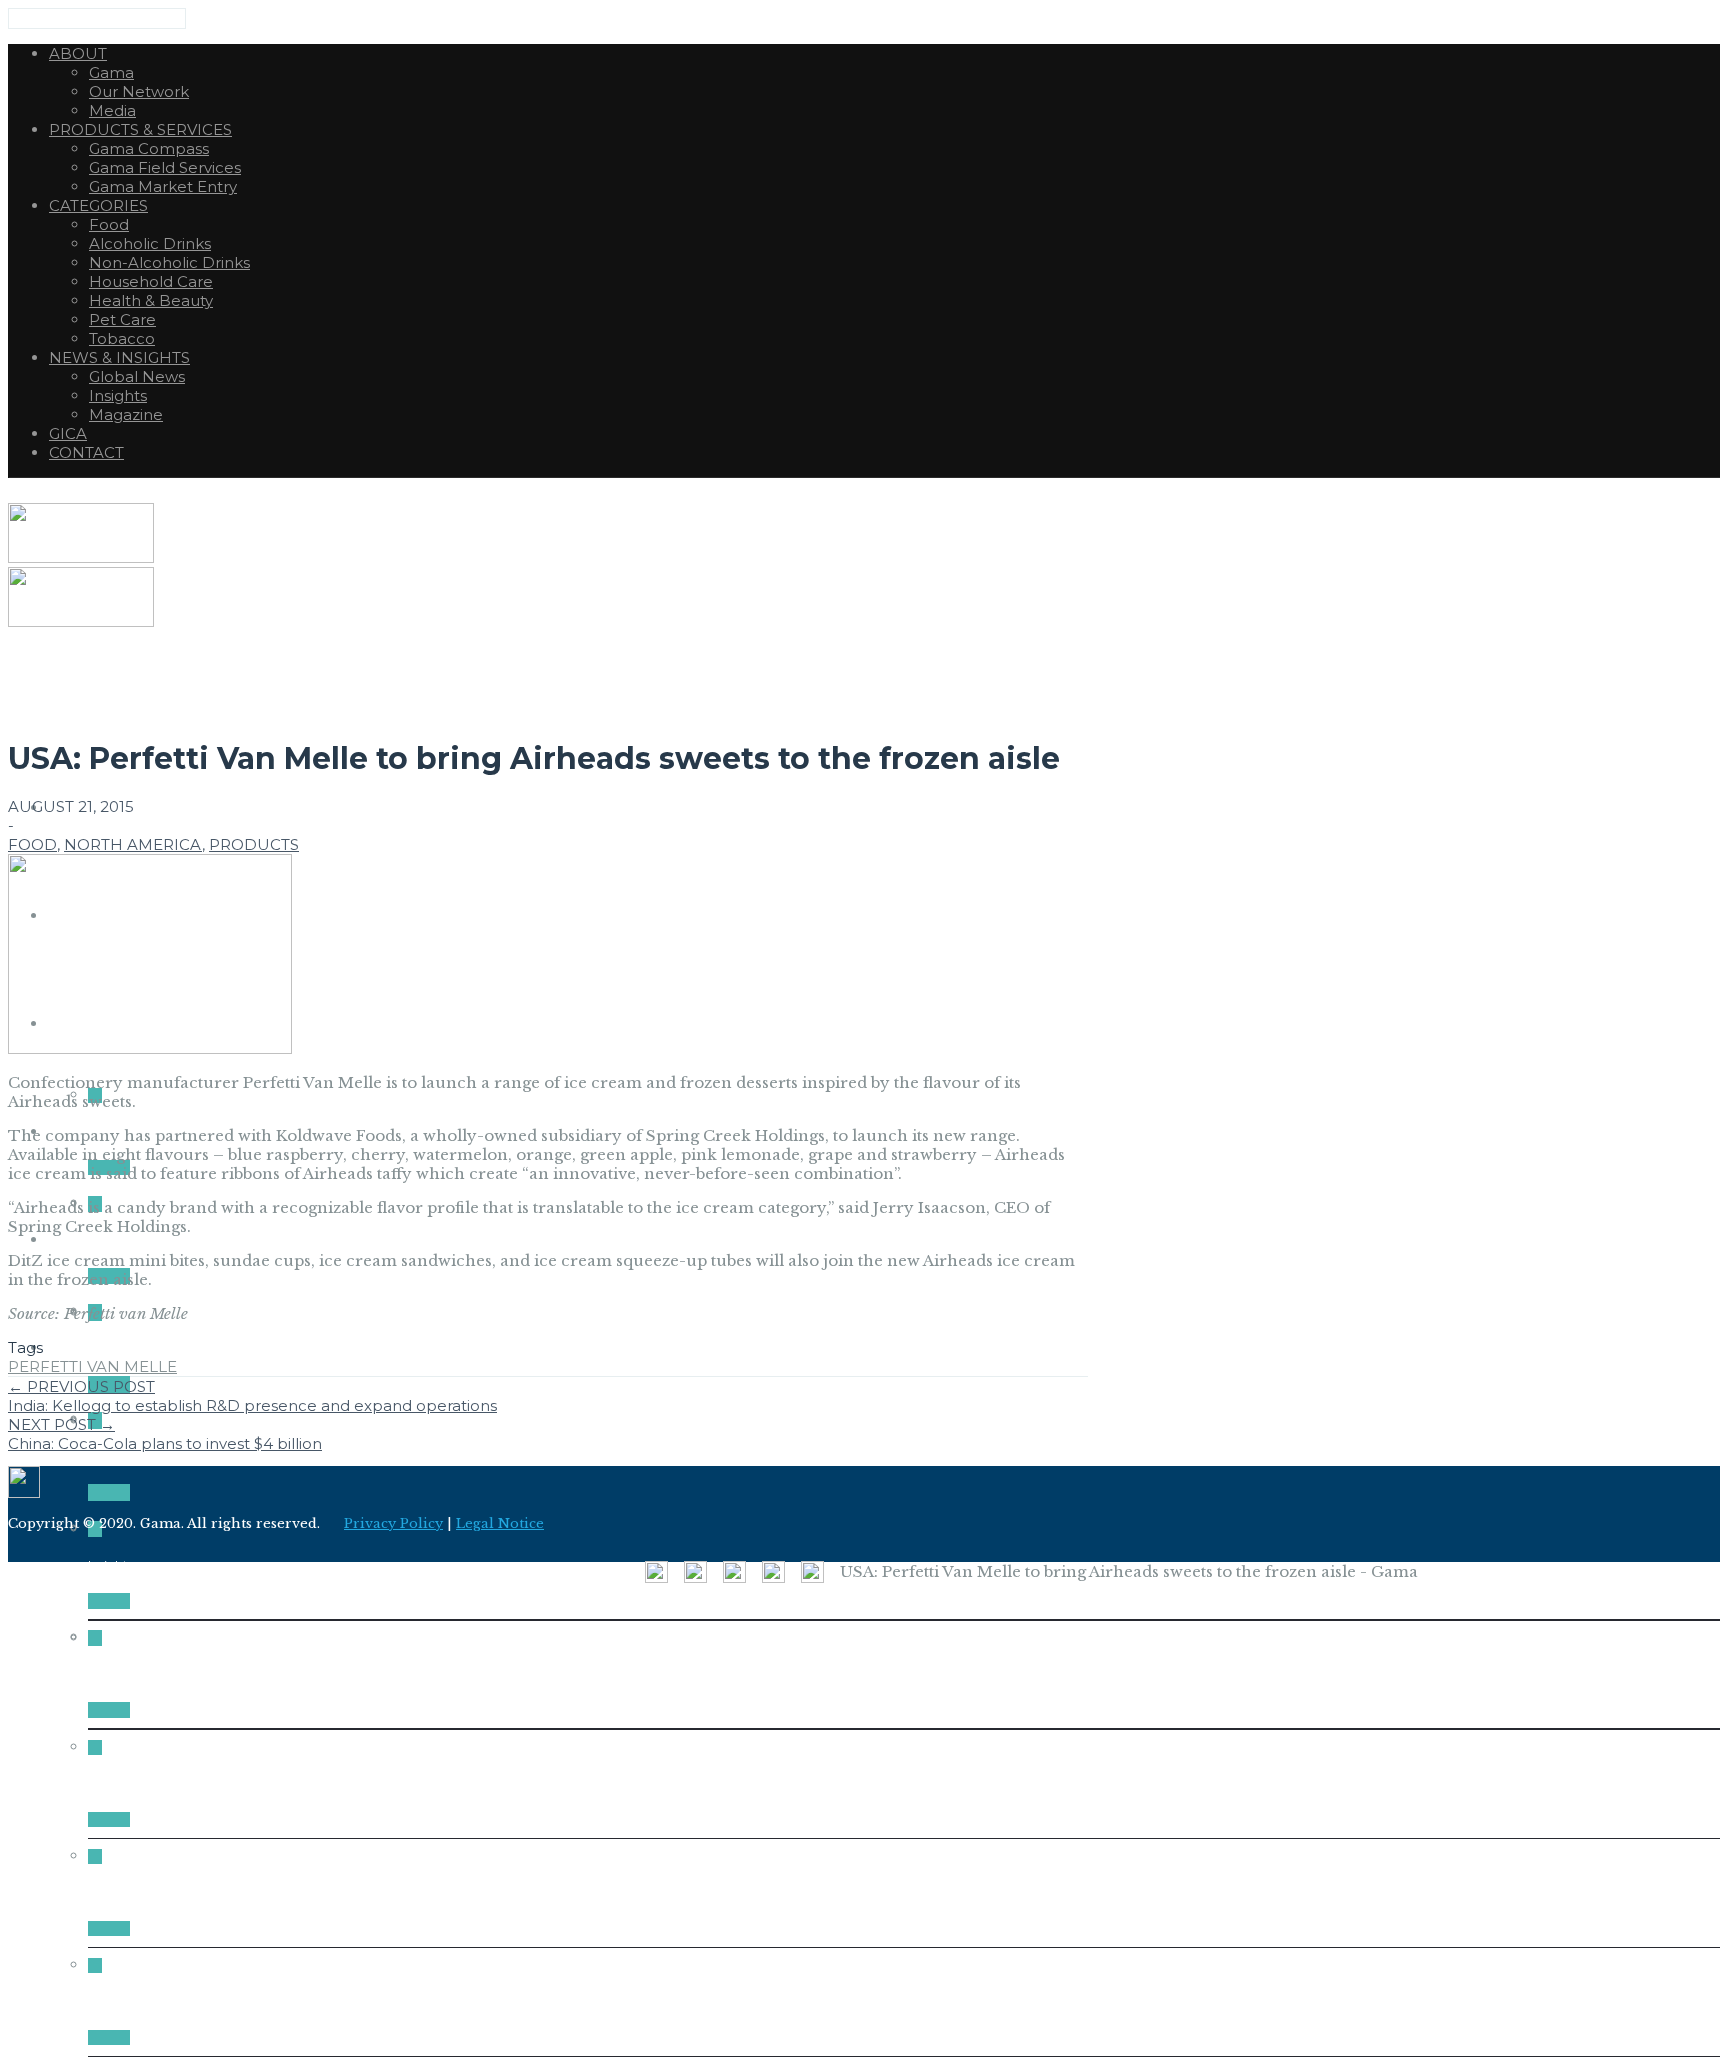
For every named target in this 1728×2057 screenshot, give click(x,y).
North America (133, 844)
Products (254, 844)
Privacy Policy (393, 1523)
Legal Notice (500, 1523)
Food (32, 844)
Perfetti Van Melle (92, 1366)
